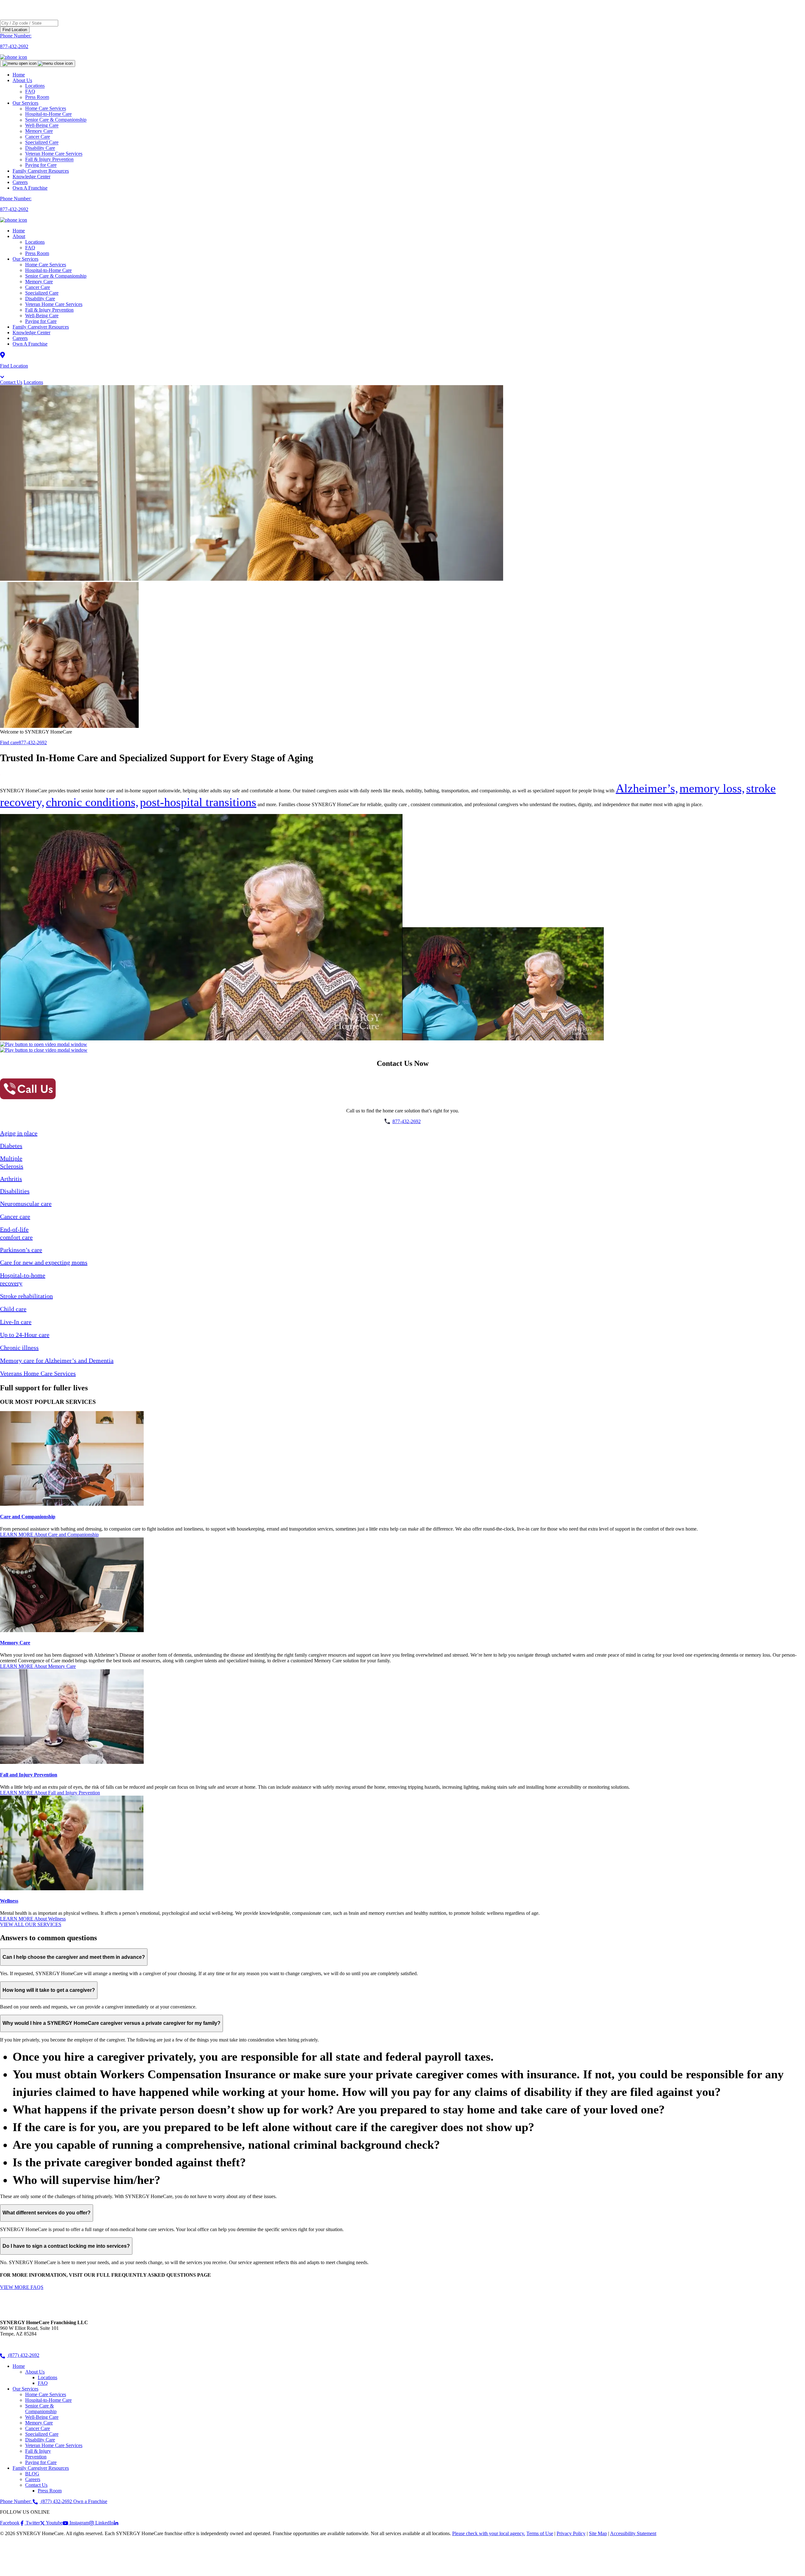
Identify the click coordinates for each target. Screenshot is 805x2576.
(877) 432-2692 (23, 2355)
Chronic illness (19, 1348)
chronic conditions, (92, 802)
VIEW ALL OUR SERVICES (31, 1924)
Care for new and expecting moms (44, 1262)
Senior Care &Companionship (41, 2409)
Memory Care (39, 282)
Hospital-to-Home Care (48, 270)
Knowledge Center (31, 177)
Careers (20, 182)
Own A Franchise (30, 188)
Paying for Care (41, 165)
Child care (13, 1309)
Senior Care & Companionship (56, 276)
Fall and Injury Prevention (29, 1775)
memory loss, (712, 788)
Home (19, 75)
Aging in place (19, 1133)
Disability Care (40, 299)
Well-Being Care (42, 316)
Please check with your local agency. (489, 2533)
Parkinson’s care (21, 1250)
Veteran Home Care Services (54, 304)
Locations (35, 242)
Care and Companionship (28, 1517)
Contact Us (11, 382)
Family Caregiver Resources (41, 171)
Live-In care (16, 1322)
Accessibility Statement (633, 2533)
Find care (9, 742)
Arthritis (11, 1179)
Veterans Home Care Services (38, 1373)
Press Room (37, 97)
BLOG (32, 2474)
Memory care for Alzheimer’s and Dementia (57, 1360)
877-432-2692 (33, 742)
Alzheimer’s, (647, 788)
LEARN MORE (49, 1535)
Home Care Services (46, 265)
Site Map (598, 2533)
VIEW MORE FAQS (22, 2287)
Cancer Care (38, 287)
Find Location (15, 30)
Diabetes (11, 1146)
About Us (22, 80)
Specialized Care (42, 293)
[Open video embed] (44, 1044)
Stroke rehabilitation (26, 1296)
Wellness (9, 1901)
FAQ (30, 248)
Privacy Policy (571, 2533)
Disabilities (15, 1191)
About (19, 236)
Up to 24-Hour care (25, 1335)
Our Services (25, 259)
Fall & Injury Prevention (49, 310)
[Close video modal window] (44, 1050)
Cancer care (15, 1216)
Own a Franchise (90, 2501)
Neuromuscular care (26, 1204)
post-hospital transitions (198, 802)
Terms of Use (540, 2533)
